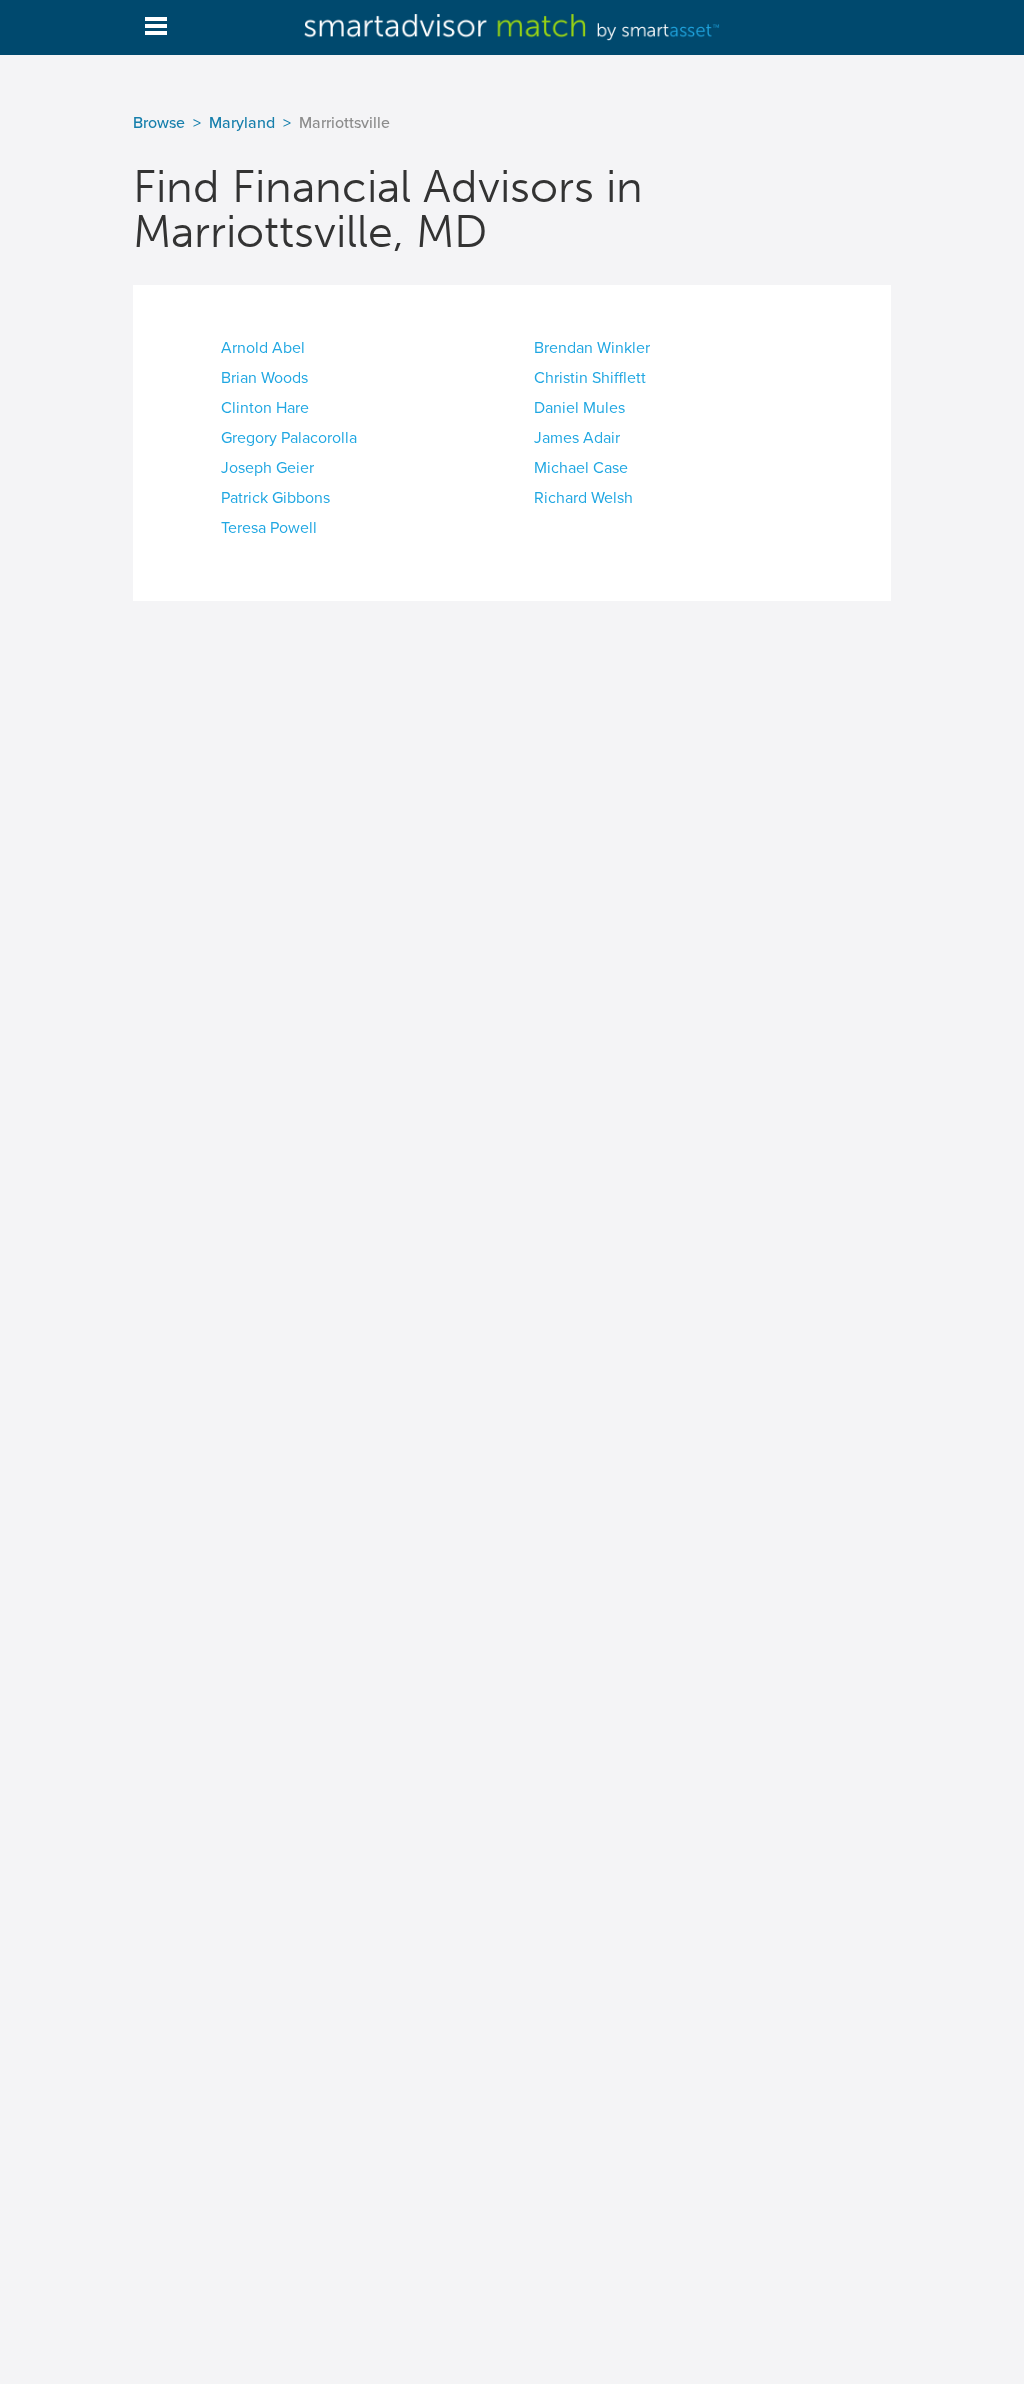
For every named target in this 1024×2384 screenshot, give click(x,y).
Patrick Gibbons (275, 498)
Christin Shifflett (590, 378)
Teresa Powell (269, 528)
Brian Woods (264, 378)
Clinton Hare (265, 408)
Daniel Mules (579, 408)
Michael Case (581, 468)
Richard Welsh (583, 498)
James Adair (577, 438)
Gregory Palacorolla (289, 438)
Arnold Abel (263, 348)
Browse (159, 123)
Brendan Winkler (592, 348)
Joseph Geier (267, 468)
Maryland (242, 123)
